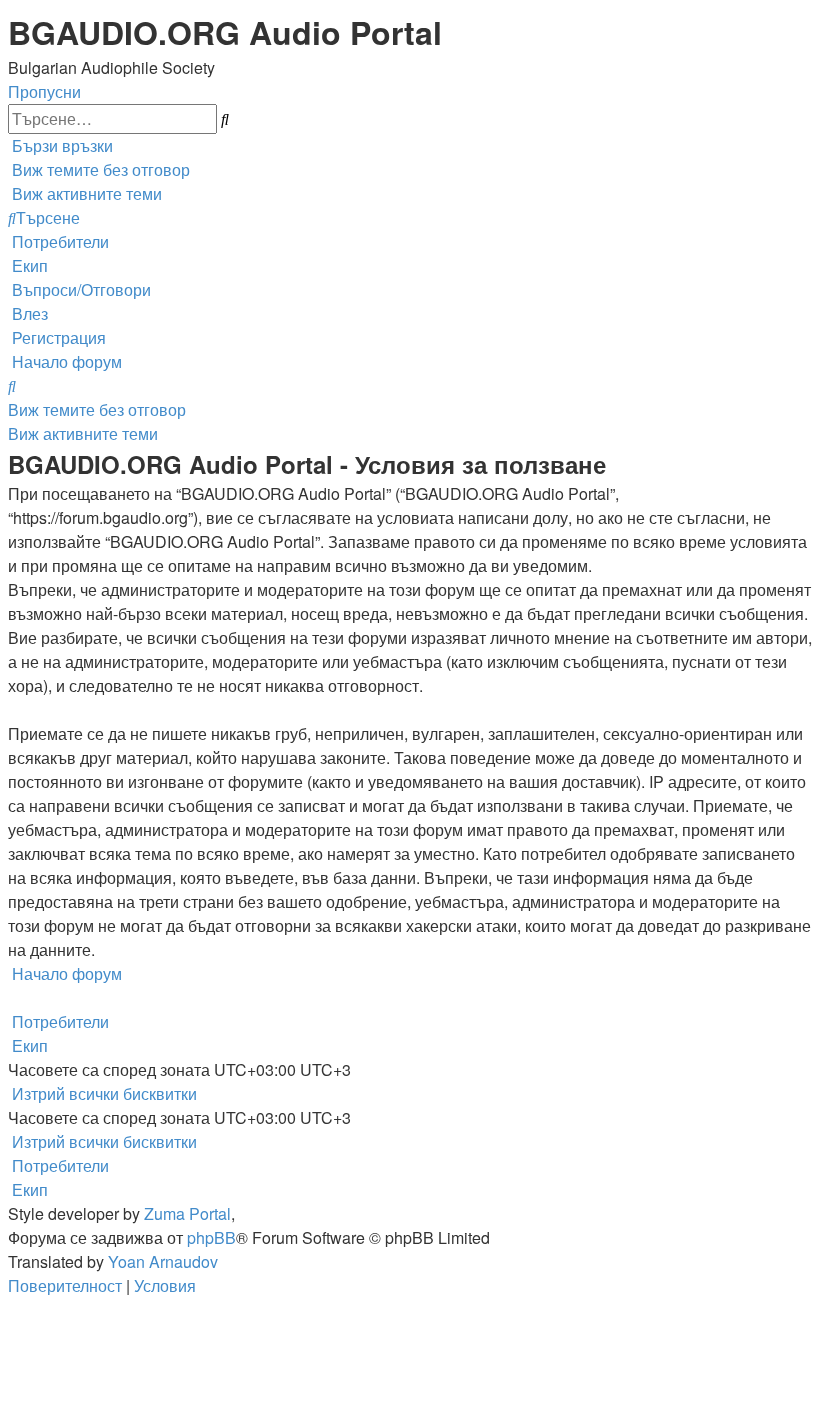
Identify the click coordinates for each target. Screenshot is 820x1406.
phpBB (211, 1237)
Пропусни (44, 91)
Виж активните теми (83, 433)
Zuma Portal (187, 1213)
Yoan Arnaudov (163, 1261)
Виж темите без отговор (97, 409)
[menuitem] (99, 169)
